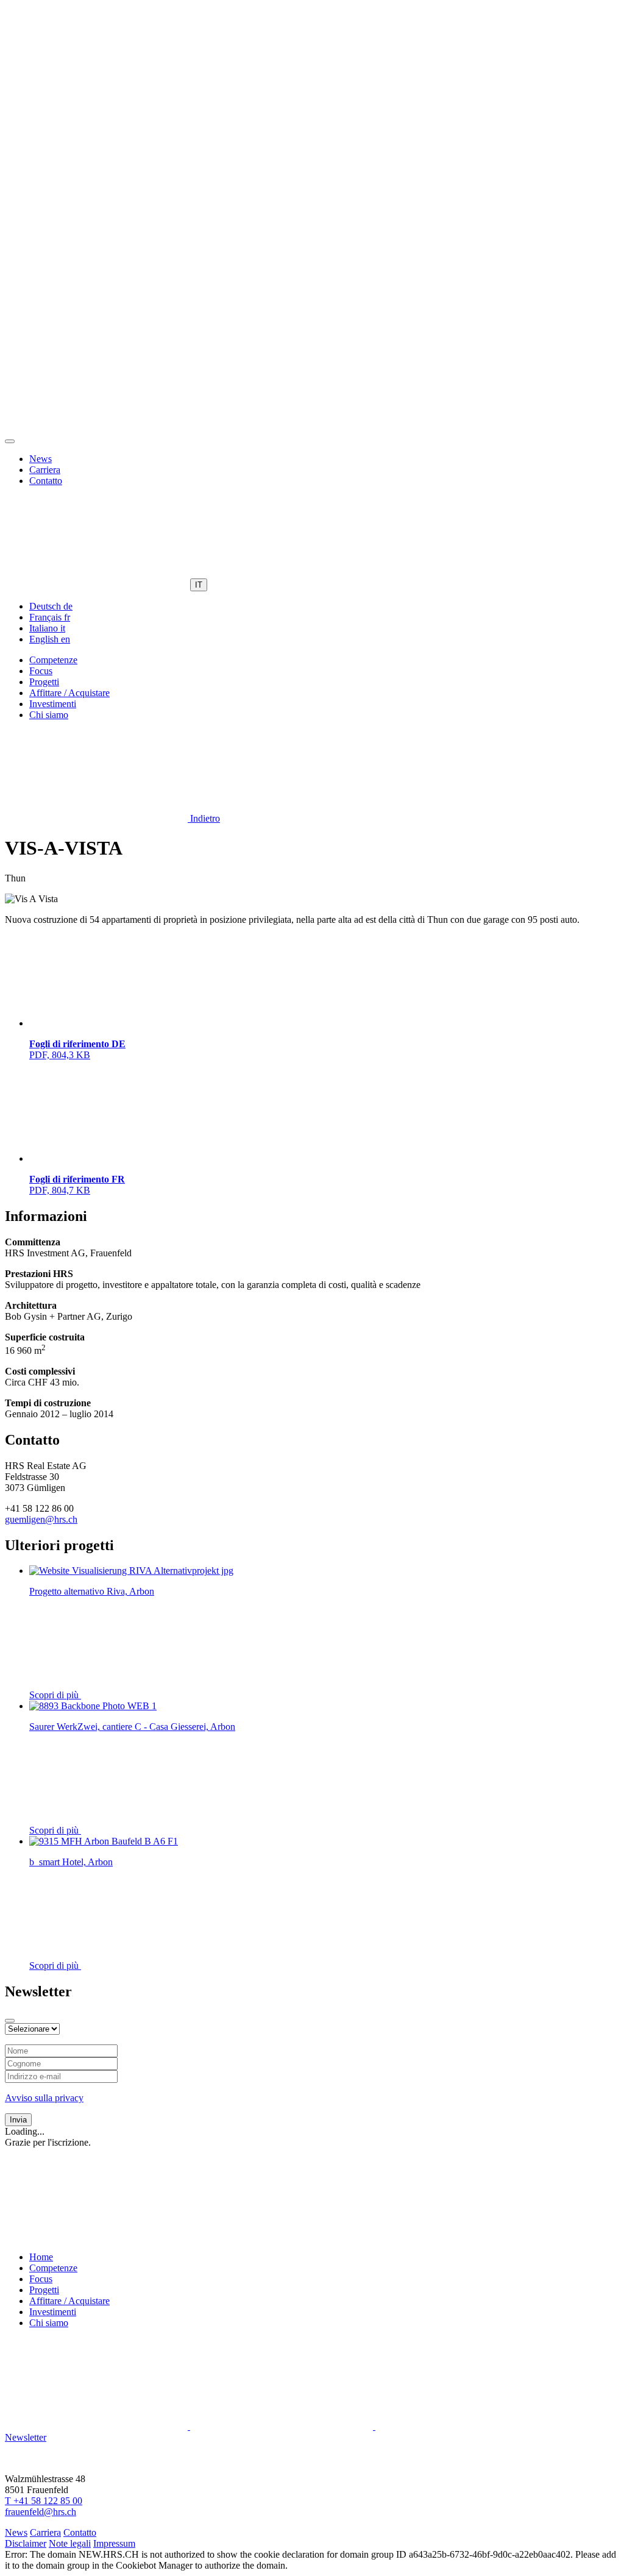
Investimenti (53, 704)
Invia (18, 2120)
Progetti (44, 682)
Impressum (114, 2543)
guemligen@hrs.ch (41, 1519)
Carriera (45, 470)
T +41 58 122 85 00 (44, 2501)
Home (41, 2257)
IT (199, 585)
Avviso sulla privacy (44, 2098)
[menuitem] (51, 606)
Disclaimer (26, 2543)
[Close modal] (10, 2021)
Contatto (46, 481)
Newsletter (26, 2437)
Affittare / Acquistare (69, 693)
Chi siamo (49, 715)
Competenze (53, 660)
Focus (41, 671)
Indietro (204, 818)
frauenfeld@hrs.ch (41, 2512)
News (41, 459)
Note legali (70, 2543)
